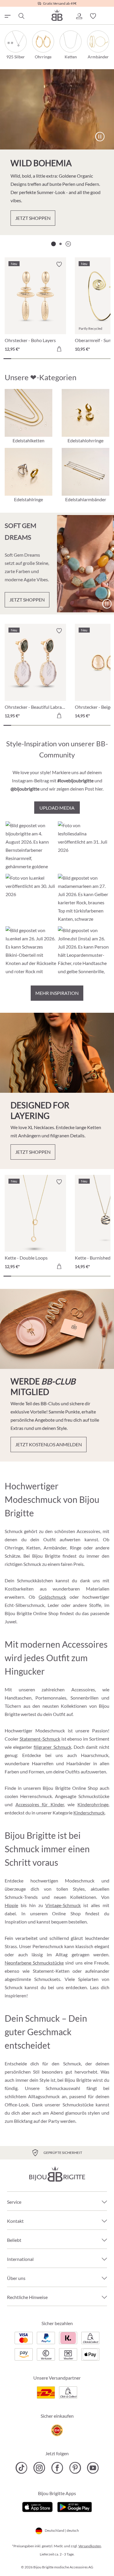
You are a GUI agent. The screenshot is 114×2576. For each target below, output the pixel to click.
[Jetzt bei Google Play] (75, 2506)
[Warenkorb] (107, 16)
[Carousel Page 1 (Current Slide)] (53, 244)
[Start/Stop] (100, 137)
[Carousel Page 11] (84, 359)
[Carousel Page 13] (99, 359)
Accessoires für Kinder (40, 1804)
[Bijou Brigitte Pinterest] (75, 2468)
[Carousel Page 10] (76, 359)
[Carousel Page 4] (30, 359)
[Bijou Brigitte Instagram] (39, 2468)
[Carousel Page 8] (61, 359)
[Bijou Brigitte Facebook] (57, 2468)
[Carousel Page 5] (38, 359)
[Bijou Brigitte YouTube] (93, 2468)
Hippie (11, 1905)
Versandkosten (90, 2546)
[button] (79, 16)
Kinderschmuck (89, 1813)
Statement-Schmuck (40, 1739)
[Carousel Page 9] (68, 359)
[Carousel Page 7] (53, 359)
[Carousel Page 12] (91, 359)
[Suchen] (21, 16)
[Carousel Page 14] (107, 359)
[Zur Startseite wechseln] (57, 15)
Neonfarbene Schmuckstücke (34, 1963)
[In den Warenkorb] (59, 349)
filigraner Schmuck (52, 1747)
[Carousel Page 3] (23, 359)
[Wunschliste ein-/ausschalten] (59, 264)
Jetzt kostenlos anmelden (49, 1444)
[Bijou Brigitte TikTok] (21, 2468)
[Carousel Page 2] (61, 244)
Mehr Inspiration (57, 993)
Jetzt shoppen (33, 218)
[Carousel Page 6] (46, 359)
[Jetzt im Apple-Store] (38, 2506)
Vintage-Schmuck (63, 1905)
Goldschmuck (52, 1597)
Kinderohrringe (93, 1804)
